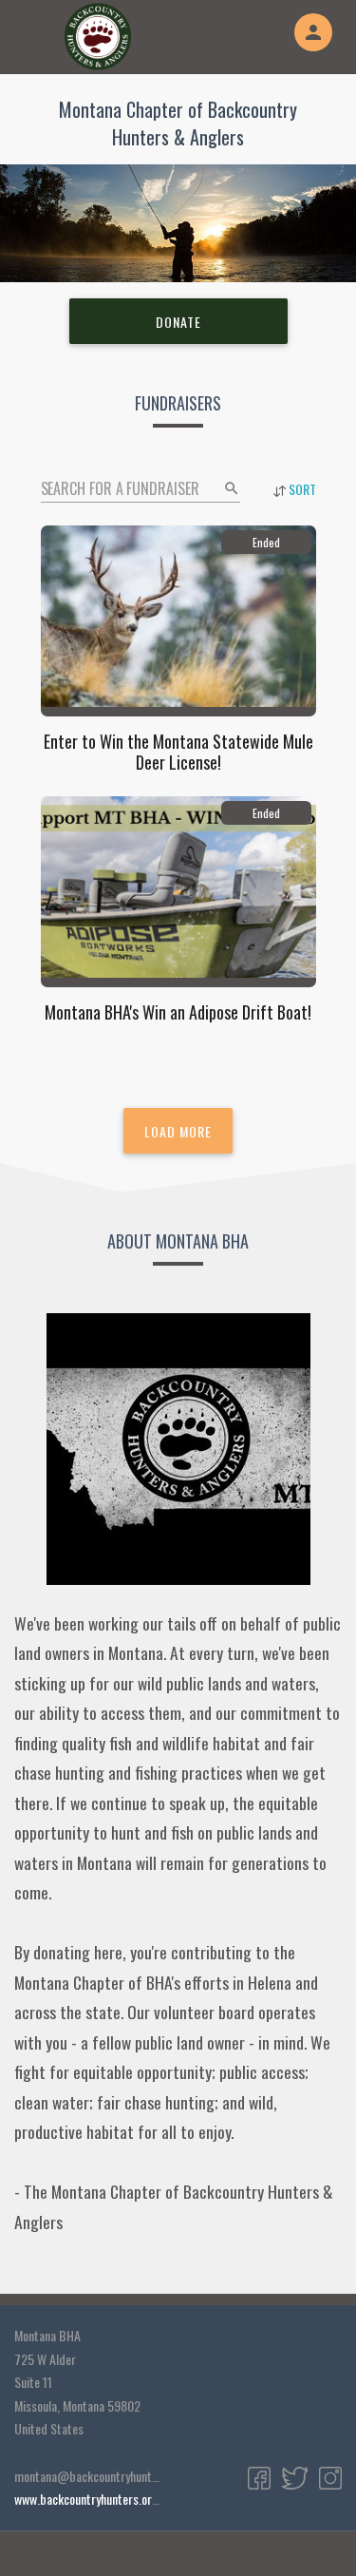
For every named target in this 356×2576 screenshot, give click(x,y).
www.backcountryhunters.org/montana (110, 2499)
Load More (178, 1131)
